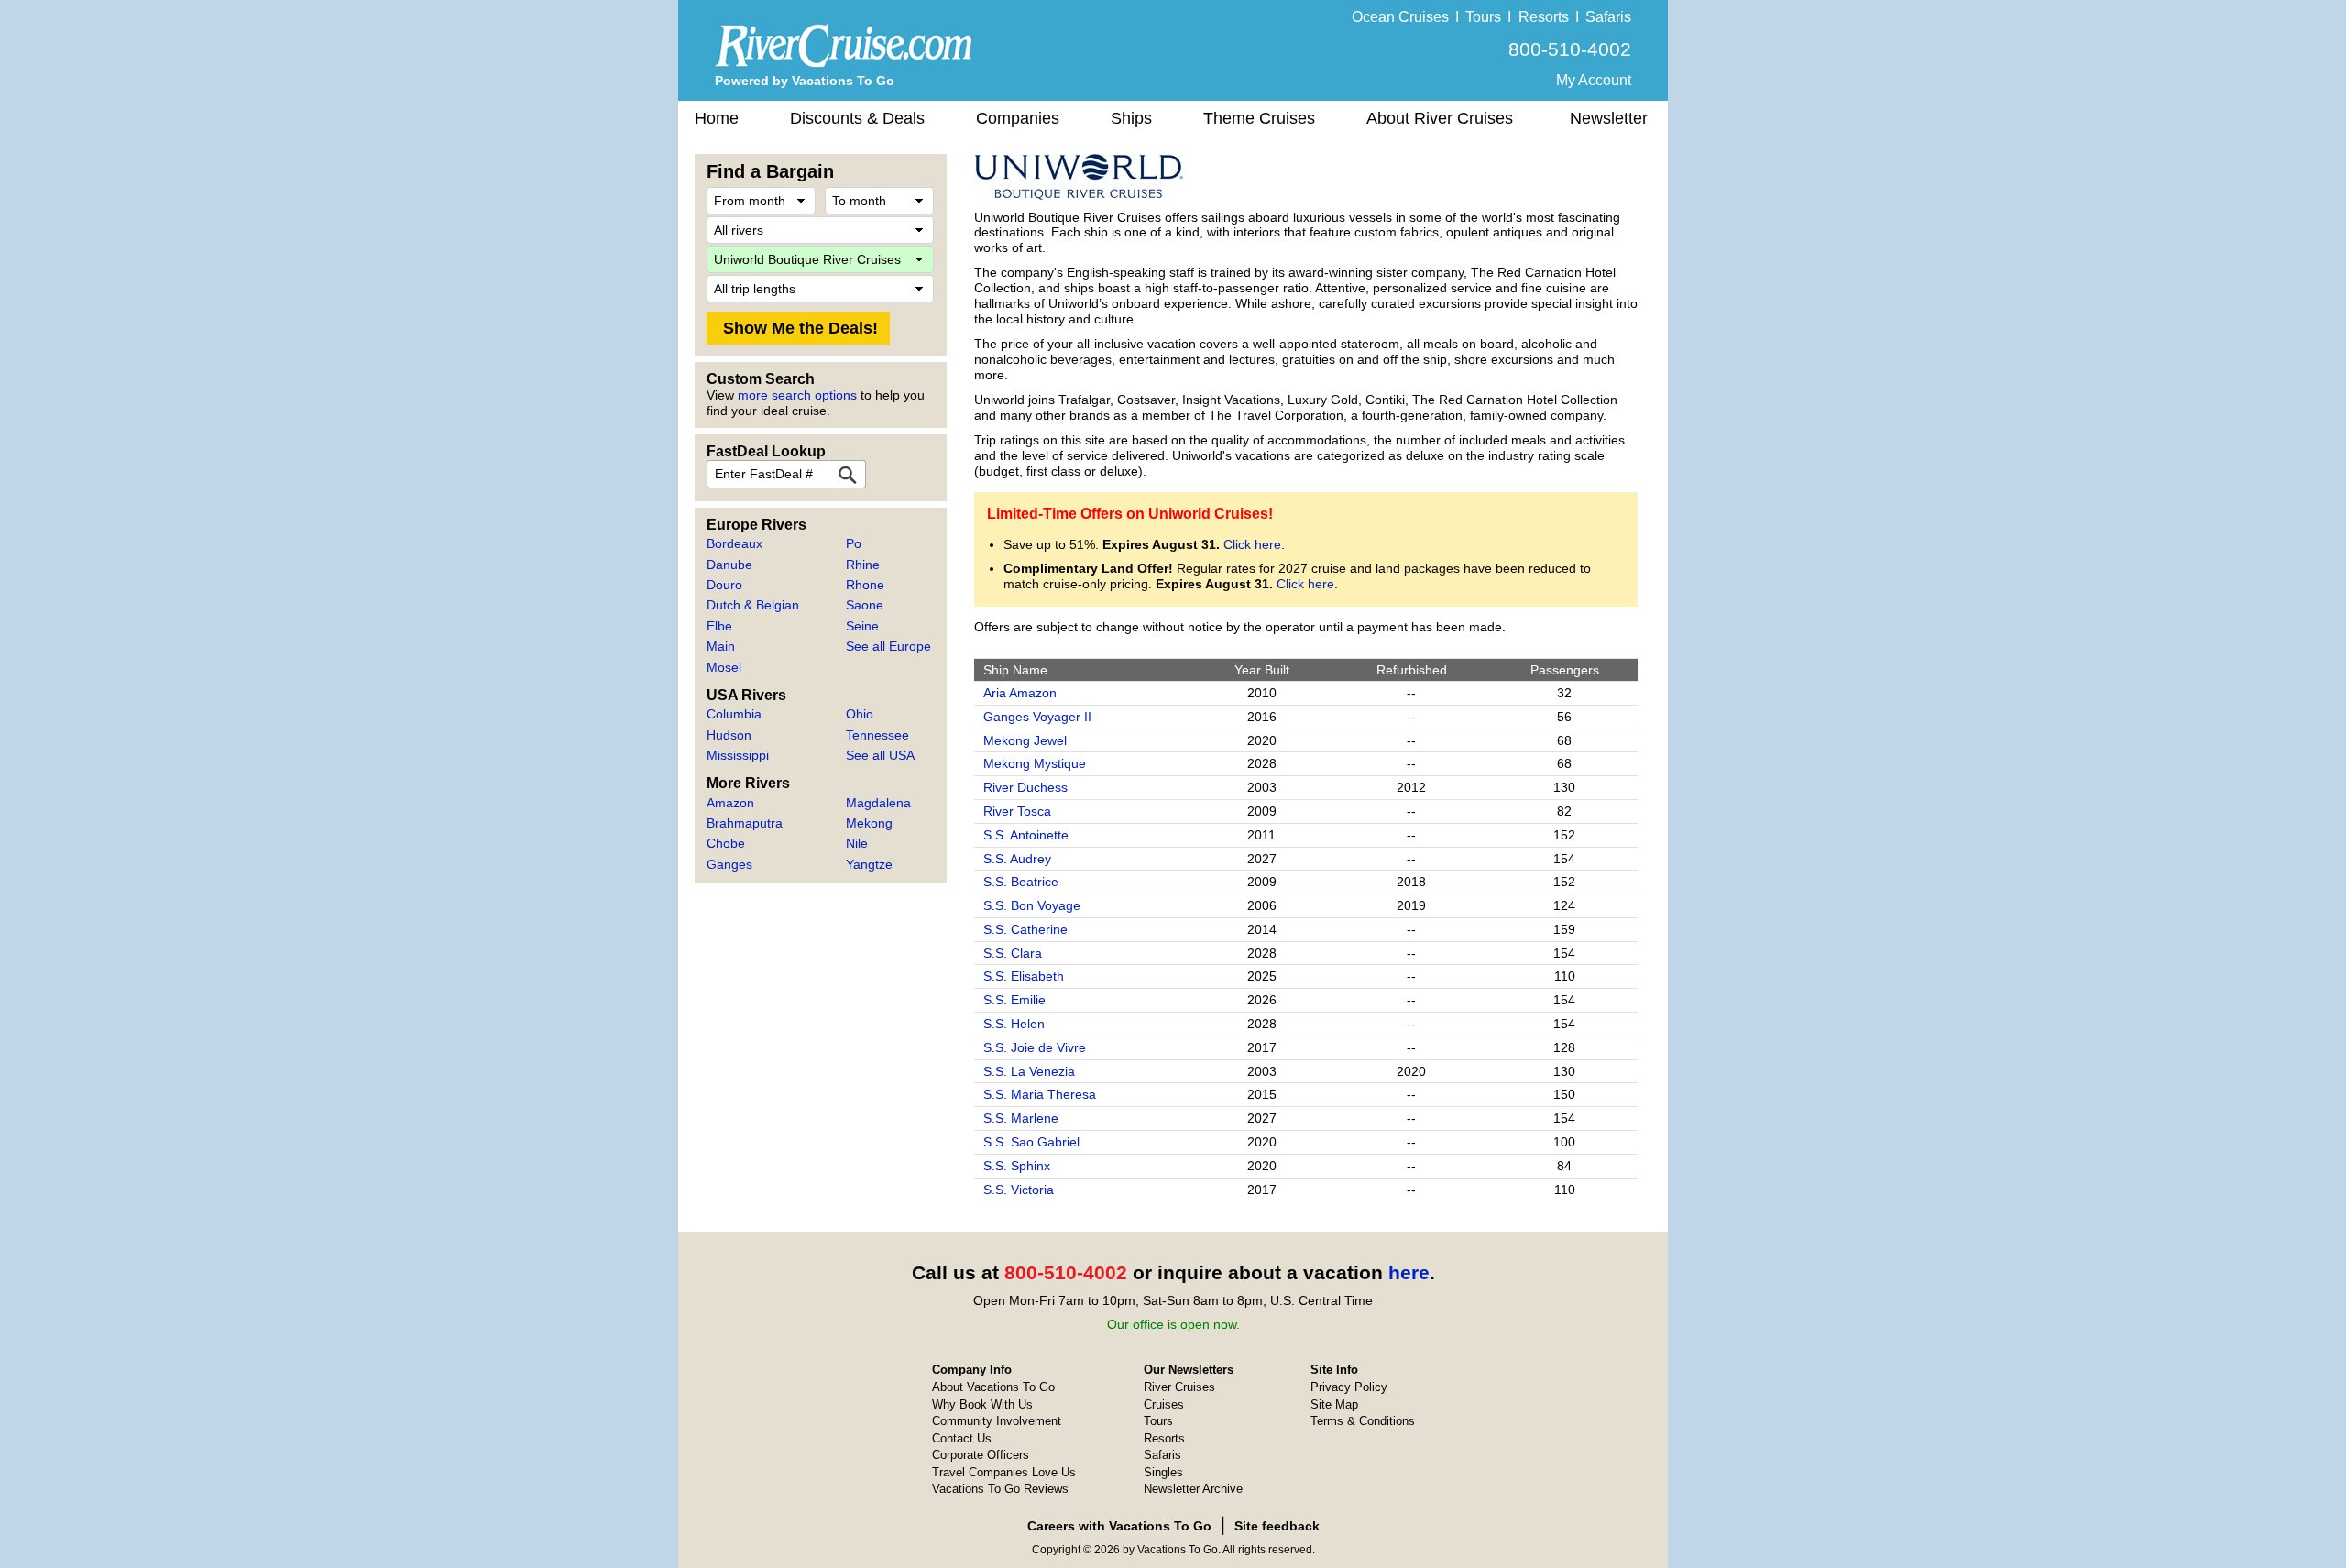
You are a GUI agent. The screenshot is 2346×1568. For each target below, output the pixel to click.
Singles (1163, 1472)
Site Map (1334, 1404)
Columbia (734, 714)
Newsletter (1609, 118)
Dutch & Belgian (753, 605)
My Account (1594, 80)
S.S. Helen (1014, 1024)
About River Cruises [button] (1440, 118)
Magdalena (878, 803)
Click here (1252, 544)
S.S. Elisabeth (1024, 976)
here (1409, 1272)
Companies (1018, 118)
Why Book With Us (982, 1404)
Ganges (729, 864)
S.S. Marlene (1021, 1118)
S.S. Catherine (1025, 929)
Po (854, 543)
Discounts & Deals (857, 118)
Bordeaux (734, 543)
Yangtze (869, 864)
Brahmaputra (745, 823)
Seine (862, 626)
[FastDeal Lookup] (848, 474)
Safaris (1608, 17)
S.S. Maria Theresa (1040, 1094)
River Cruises (1179, 1387)
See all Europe (888, 646)
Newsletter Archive (1193, 1489)
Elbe (719, 626)
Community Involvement (997, 1421)
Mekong (869, 823)
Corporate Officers (981, 1455)
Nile (857, 843)
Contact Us (962, 1438)
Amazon (730, 803)
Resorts (1544, 17)
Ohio (860, 714)
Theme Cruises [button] (1259, 118)
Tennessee (877, 735)
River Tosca (1017, 811)
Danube (729, 565)
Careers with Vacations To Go (1119, 1526)
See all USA (880, 755)
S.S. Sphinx (1017, 1166)
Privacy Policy (1349, 1387)
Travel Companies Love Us (1004, 1472)
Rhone (865, 585)
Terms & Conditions (1363, 1421)
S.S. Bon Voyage (1032, 905)
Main (721, 646)
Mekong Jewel (1025, 740)
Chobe (726, 843)
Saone (865, 605)
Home (717, 118)
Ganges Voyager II (1037, 717)
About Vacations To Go (993, 1387)
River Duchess (1025, 787)
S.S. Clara (1013, 953)
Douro (724, 585)
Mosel (724, 667)
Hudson (729, 735)
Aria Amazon (1020, 693)
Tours (1483, 17)
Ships (1131, 118)
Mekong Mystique (1035, 763)
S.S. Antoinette (1026, 835)
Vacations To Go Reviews (1000, 1489)
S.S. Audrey (1017, 859)
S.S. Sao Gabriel (1031, 1142)
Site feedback (1277, 1526)
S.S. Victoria (1019, 1190)
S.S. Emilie (1014, 1000)
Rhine (863, 565)
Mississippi (738, 755)
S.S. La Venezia (1029, 1071)
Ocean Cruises (1400, 17)
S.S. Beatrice (1021, 882)
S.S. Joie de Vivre (1035, 1047)
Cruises (1164, 1404)
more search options (797, 395)
